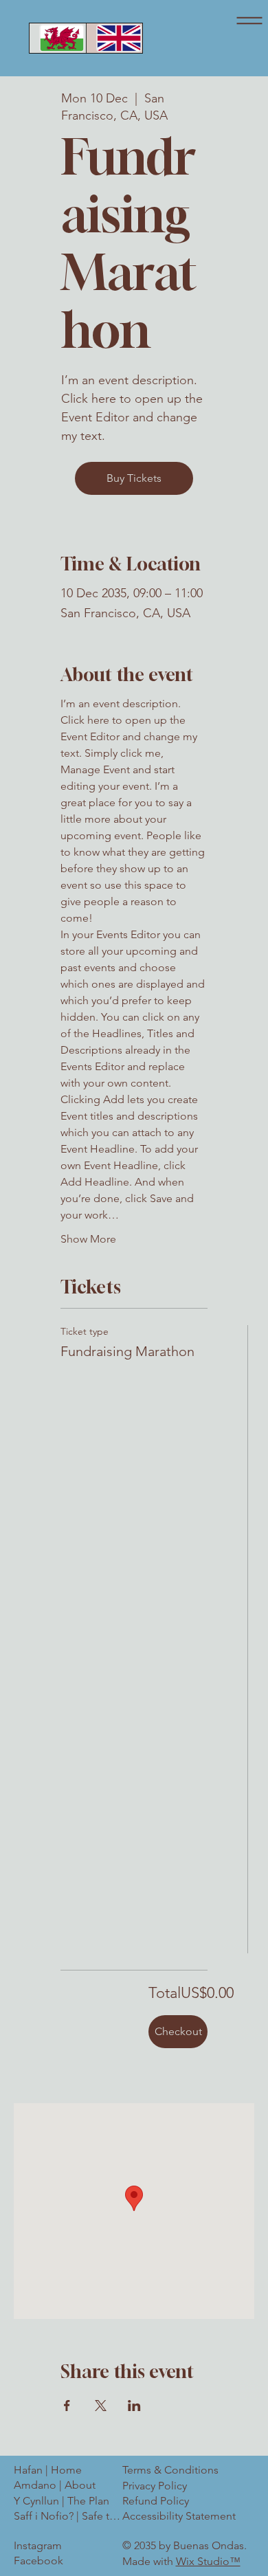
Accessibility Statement (179, 2516)
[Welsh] (58, 38)
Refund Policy (156, 2501)
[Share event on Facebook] (67, 2406)
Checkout (178, 2031)
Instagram (38, 2545)
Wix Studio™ (208, 2561)
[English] (114, 38)
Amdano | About (55, 2485)
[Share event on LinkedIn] (134, 2406)
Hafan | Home (48, 2470)
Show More (88, 1239)
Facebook (38, 2561)
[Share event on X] (101, 2406)
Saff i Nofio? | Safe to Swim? (70, 2516)
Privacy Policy (155, 2486)
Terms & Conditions (170, 2470)
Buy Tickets (134, 478)
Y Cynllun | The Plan (62, 2501)
